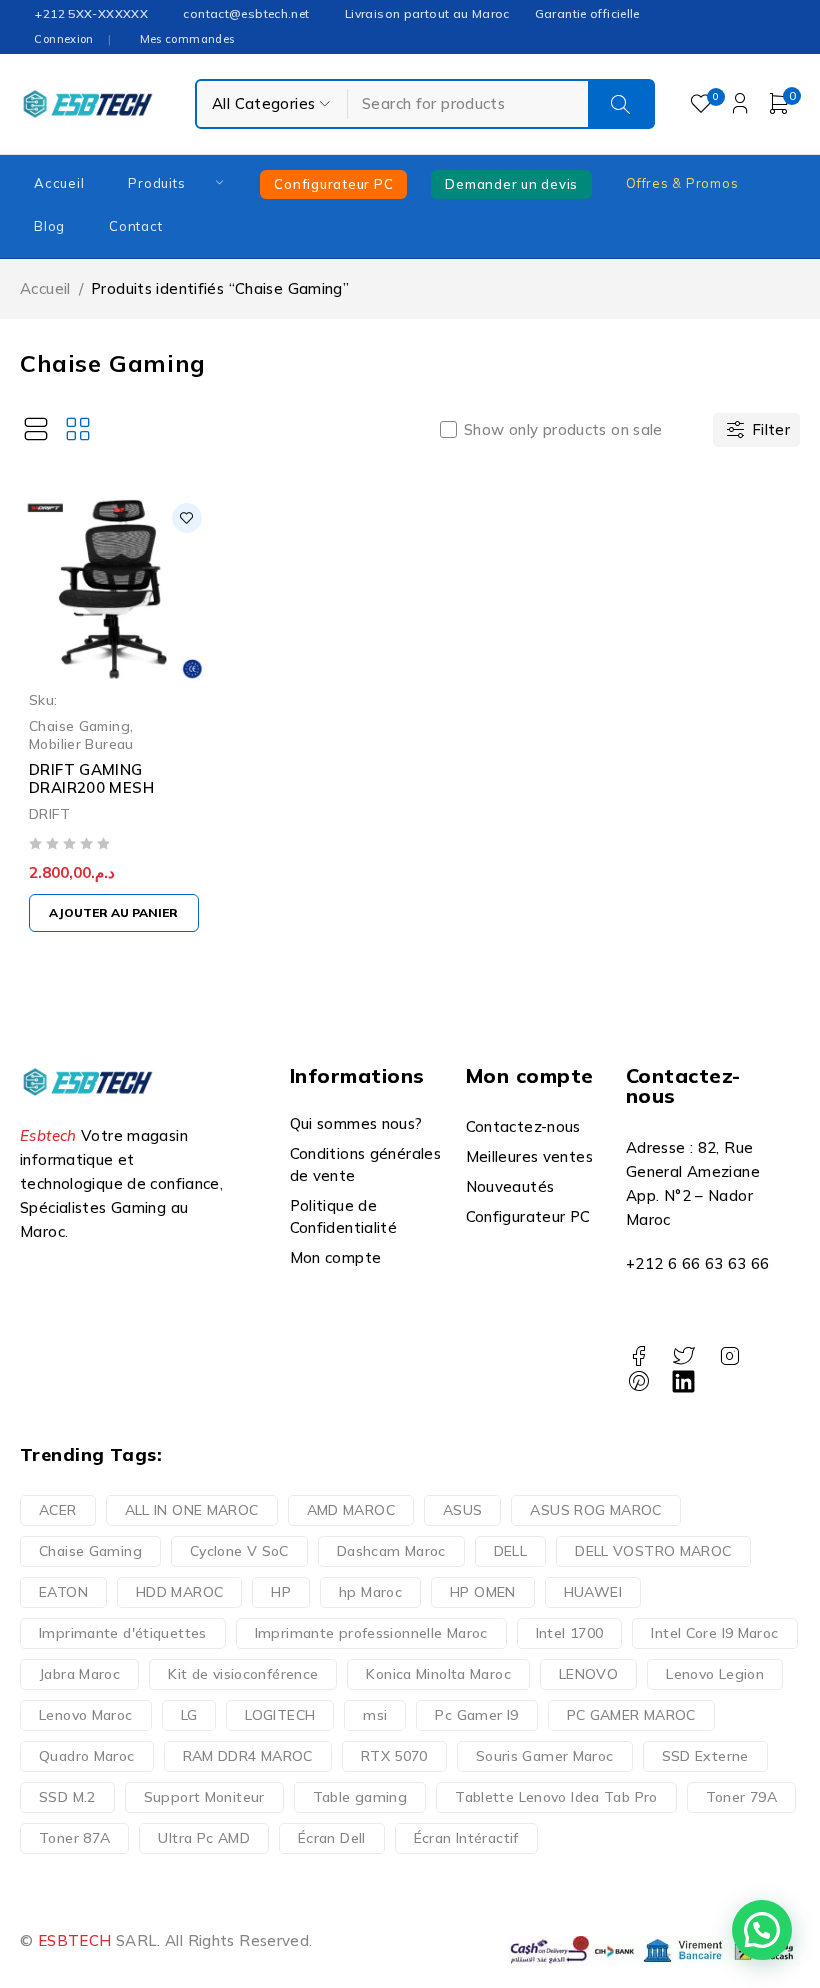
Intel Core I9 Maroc (714, 1633)
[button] (114, 913)
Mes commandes (187, 39)
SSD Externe (705, 1756)
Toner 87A (74, 1838)
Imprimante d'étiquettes (123, 1633)
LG (189, 1715)
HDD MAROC (179, 1592)
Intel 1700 (570, 1633)
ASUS (463, 1510)
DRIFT (49, 813)
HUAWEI (593, 1592)
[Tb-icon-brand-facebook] (638, 1356)
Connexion (63, 39)
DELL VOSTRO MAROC (653, 1551)
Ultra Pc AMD (204, 1838)
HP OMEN (483, 1592)
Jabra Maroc (79, 1674)
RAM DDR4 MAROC (248, 1756)
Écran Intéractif (466, 1838)
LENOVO (588, 1674)
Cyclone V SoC (239, 1551)
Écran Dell (332, 1838)
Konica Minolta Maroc (438, 1674)
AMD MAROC (351, 1510)
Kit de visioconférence (243, 1674)
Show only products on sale (563, 430)
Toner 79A (741, 1797)
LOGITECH (280, 1715)
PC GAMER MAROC (631, 1715)
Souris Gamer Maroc (545, 1756)
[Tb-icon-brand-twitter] (683, 1356)
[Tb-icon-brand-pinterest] (638, 1381)
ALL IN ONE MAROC (192, 1510)
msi (375, 1715)
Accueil (45, 288)
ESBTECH (75, 1940)
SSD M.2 (67, 1797)
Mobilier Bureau (81, 743)
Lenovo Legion (715, 1674)
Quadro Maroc (87, 1756)
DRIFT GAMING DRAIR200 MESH (91, 778)
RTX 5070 (394, 1756)
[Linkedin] (683, 1381)
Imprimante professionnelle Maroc (371, 1633)
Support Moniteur (204, 1797)
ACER (58, 1510)
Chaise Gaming (79, 725)
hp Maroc (370, 1592)
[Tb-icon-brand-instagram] (729, 1356)
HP (281, 1592)
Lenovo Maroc (86, 1715)
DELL (511, 1551)
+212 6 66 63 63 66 (698, 1263)
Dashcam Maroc (391, 1551)
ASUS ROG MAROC (595, 1510)
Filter (771, 429)
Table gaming (360, 1797)
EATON (63, 1592)
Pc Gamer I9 (476, 1715)
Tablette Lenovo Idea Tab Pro (556, 1797)
